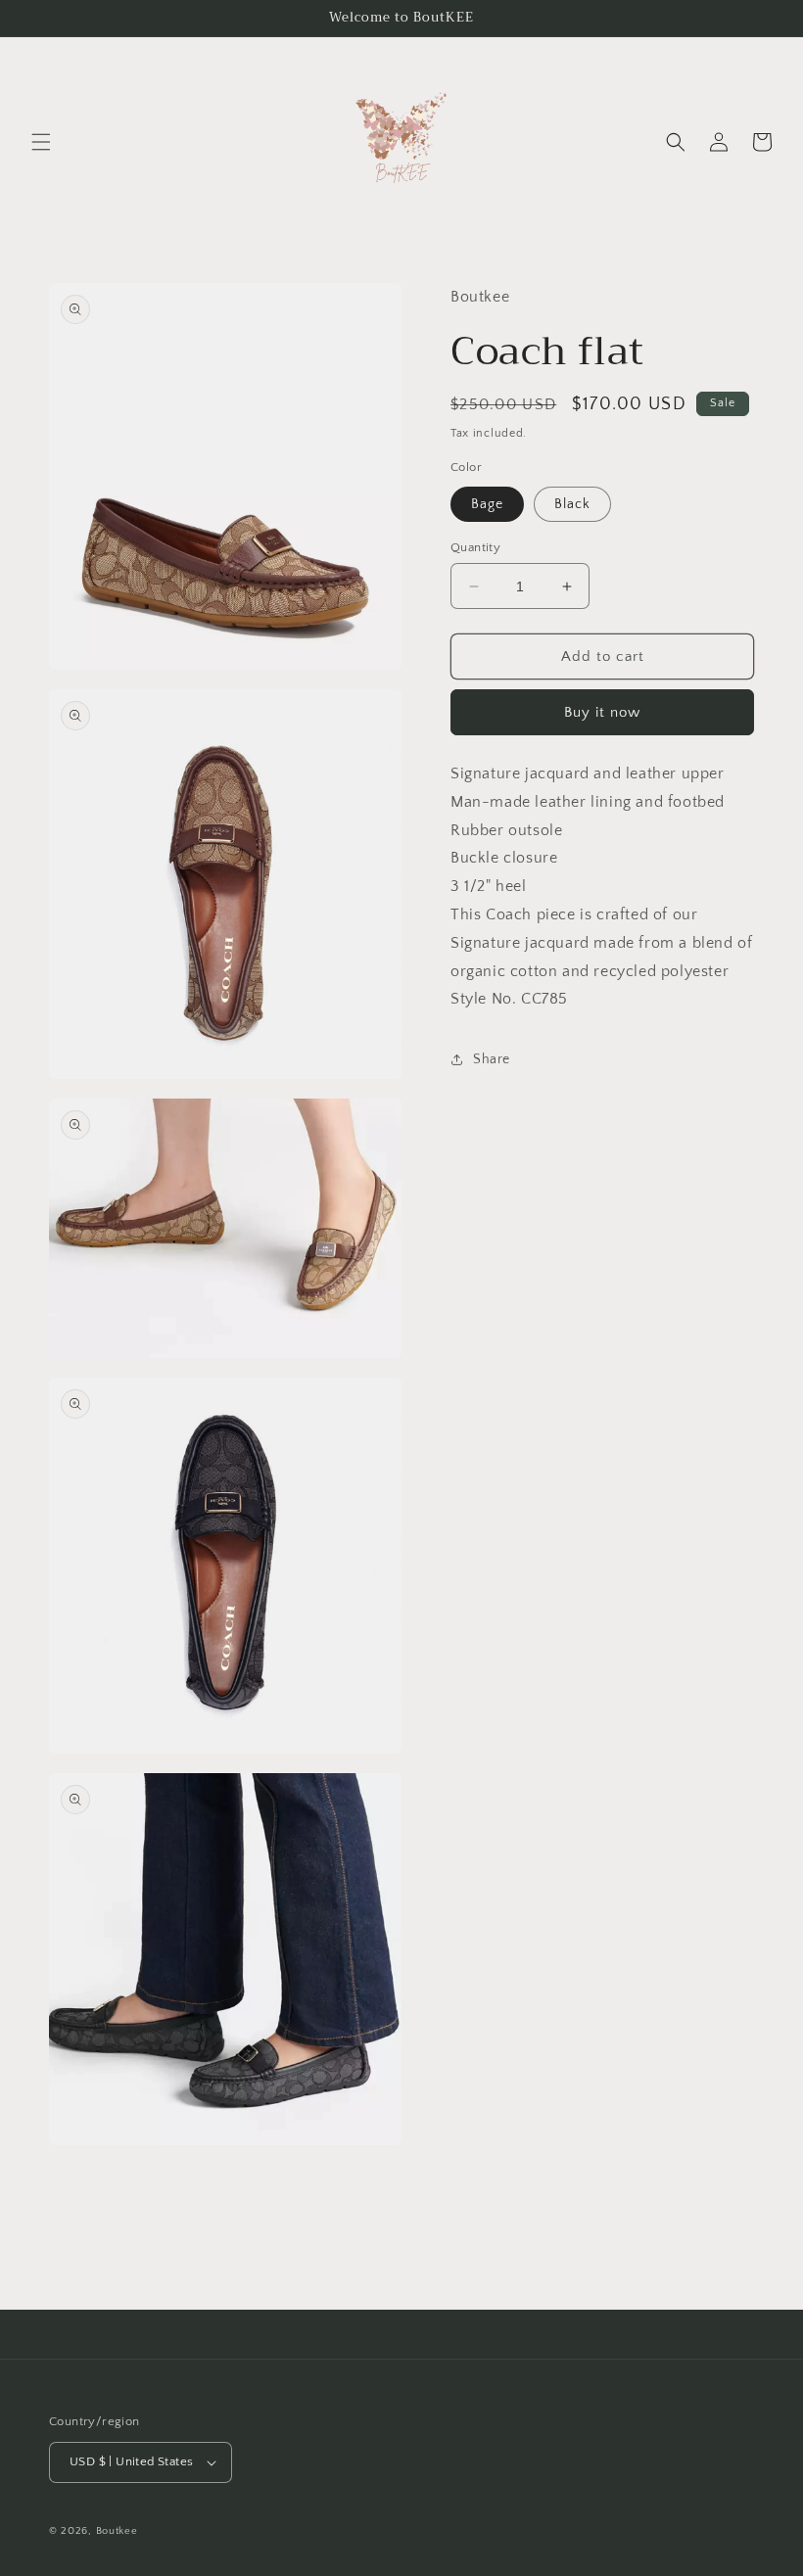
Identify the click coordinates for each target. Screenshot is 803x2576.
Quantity (475, 547)
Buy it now (602, 712)
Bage (487, 504)
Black (572, 504)
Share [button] (492, 1059)
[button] (41, 142)
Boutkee (117, 2531)
